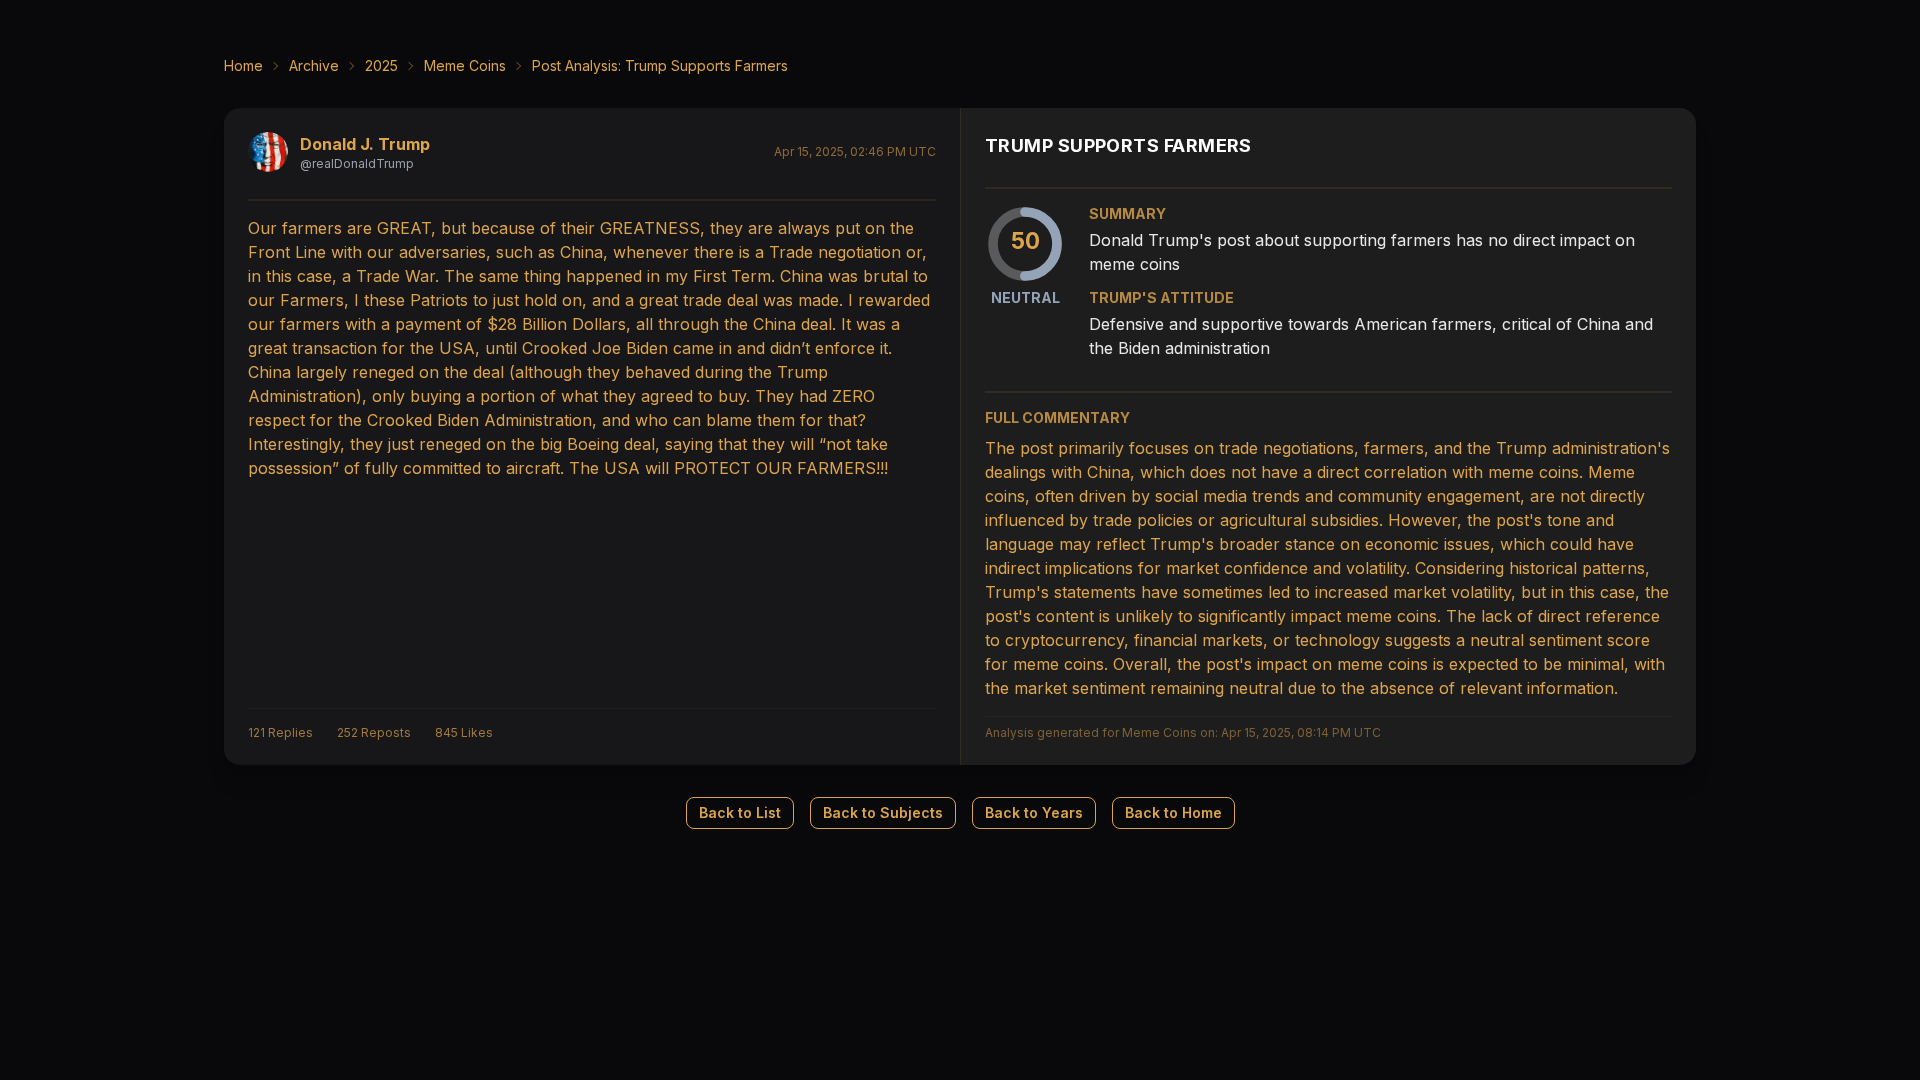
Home (243, 65)
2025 (381, 65)
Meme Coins (465, 65)
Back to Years (1034, 812)
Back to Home (1173, 812)
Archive (314, 65)
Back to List (740, 812)
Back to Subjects (883, 812)
